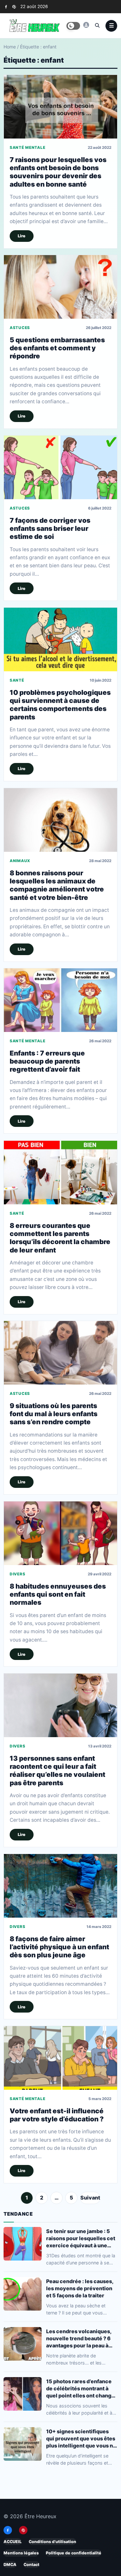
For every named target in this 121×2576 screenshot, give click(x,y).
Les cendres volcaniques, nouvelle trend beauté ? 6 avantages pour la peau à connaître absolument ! (79, 2339)
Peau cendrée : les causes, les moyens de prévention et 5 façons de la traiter (80, 2288)
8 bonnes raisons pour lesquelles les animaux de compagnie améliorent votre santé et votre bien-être (57, 885)
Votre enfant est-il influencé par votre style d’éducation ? (57, 2115)
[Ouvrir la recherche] (97, 25)
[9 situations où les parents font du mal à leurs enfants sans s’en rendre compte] (60, 1353)
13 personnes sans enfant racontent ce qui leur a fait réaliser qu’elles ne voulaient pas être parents (57, 1771)
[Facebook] (6, 7)
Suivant (90, 2198)
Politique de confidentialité (74, 2553)
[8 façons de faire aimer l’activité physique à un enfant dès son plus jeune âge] (60, 1886)
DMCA (10, 2564)
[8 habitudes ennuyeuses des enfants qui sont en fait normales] (60, 1533)
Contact (31, 2564)
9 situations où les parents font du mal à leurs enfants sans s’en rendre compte (54, 1414)
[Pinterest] (14, 7)
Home (10, 47)
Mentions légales (21, 2553)
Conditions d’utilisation (52, 2542)
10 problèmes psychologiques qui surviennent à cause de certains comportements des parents (60, 705)
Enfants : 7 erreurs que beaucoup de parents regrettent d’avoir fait (47, 1061)
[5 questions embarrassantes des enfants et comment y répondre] (60, 287)
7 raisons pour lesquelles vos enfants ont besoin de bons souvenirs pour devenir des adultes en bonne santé (58, 172)
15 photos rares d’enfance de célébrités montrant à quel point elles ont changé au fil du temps (80, 2389)
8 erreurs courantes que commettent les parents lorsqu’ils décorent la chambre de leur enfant (60, 1237)
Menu (111, 26)
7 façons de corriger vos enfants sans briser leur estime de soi (50, 528)
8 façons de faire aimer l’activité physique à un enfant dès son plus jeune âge (59, 1947)
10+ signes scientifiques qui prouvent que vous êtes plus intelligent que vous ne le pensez (81, 2439)
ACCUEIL (13, 2542)
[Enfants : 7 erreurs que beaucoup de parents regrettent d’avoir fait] (60, 1000)
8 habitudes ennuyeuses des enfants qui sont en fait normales (58, 1594)
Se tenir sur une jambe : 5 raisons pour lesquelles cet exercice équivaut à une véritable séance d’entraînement (81, 2238)
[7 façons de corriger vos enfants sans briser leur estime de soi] (60, 467)
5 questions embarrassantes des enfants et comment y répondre (57, 348)
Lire (22, 236)
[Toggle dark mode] (73, 26)
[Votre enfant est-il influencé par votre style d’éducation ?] (60, 2058)
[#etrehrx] (86, 25)
